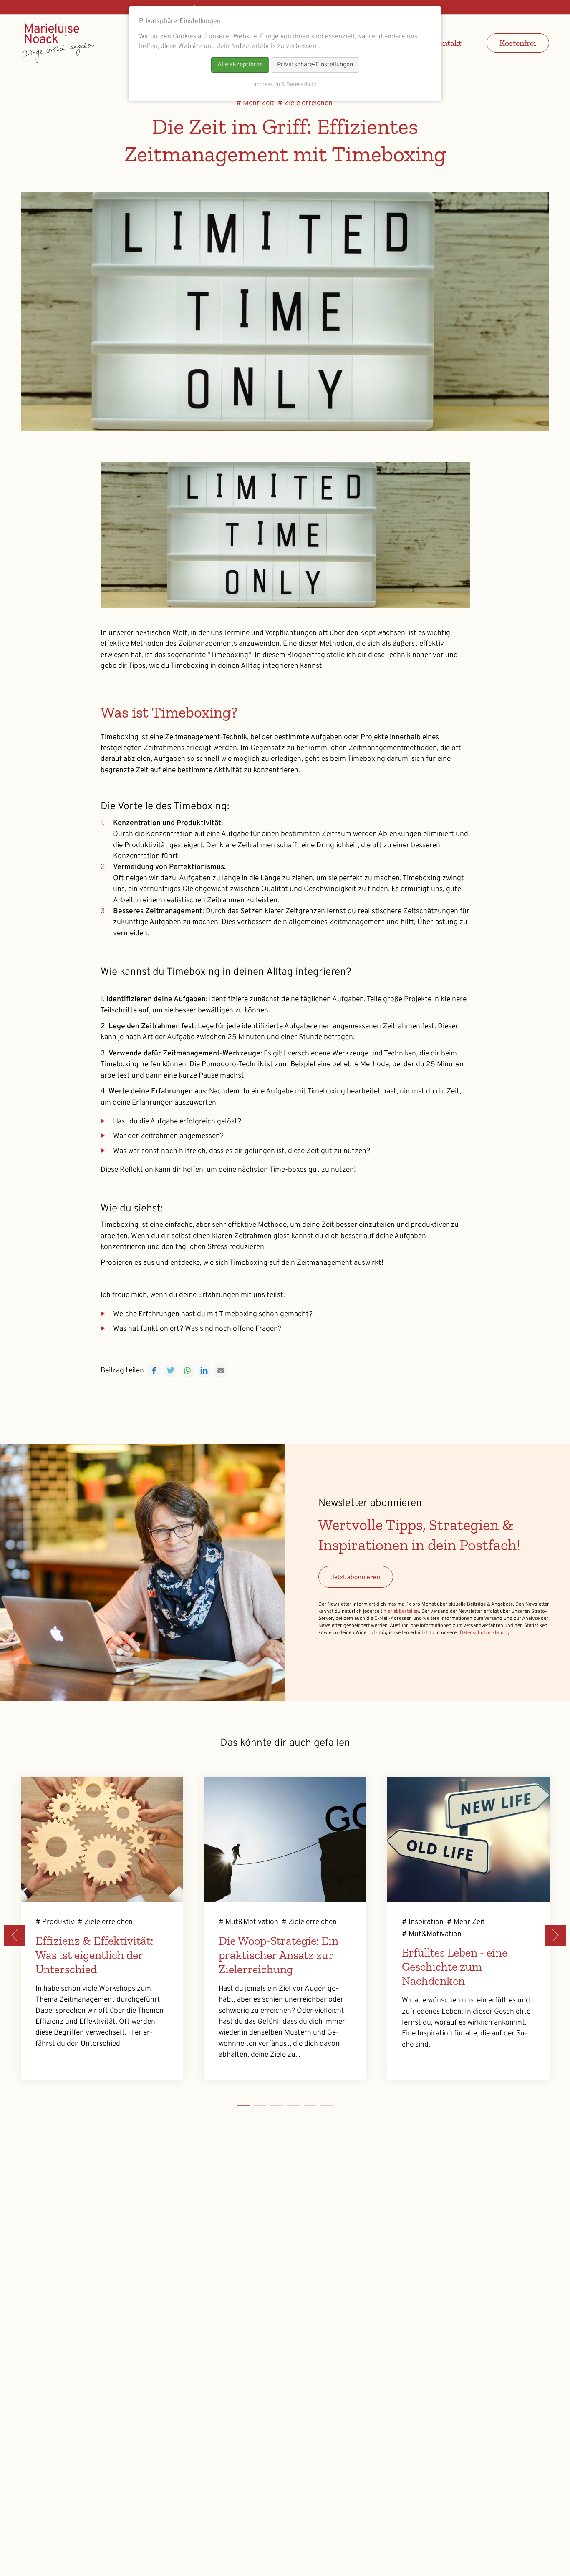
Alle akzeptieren (240, 65)
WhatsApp (187, 1370)
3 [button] (287, 2108)
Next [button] (555, 1935)
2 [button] (270, 2108)
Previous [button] (15, 1935)
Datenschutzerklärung (485, 1633)
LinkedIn (204, 1370)
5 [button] (320, 2108)
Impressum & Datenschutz (285, 85)
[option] (102, 1929)
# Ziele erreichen (305, 103)
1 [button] (254, 2108)
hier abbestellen (401, 1612)
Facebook (154, 1370)
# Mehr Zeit (255, 103)
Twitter (171, 1370)
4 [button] (304, 2108)
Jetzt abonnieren (356, 1577)
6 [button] (337, 2108)
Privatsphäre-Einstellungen (315, 65)
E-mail (221, 1370)
